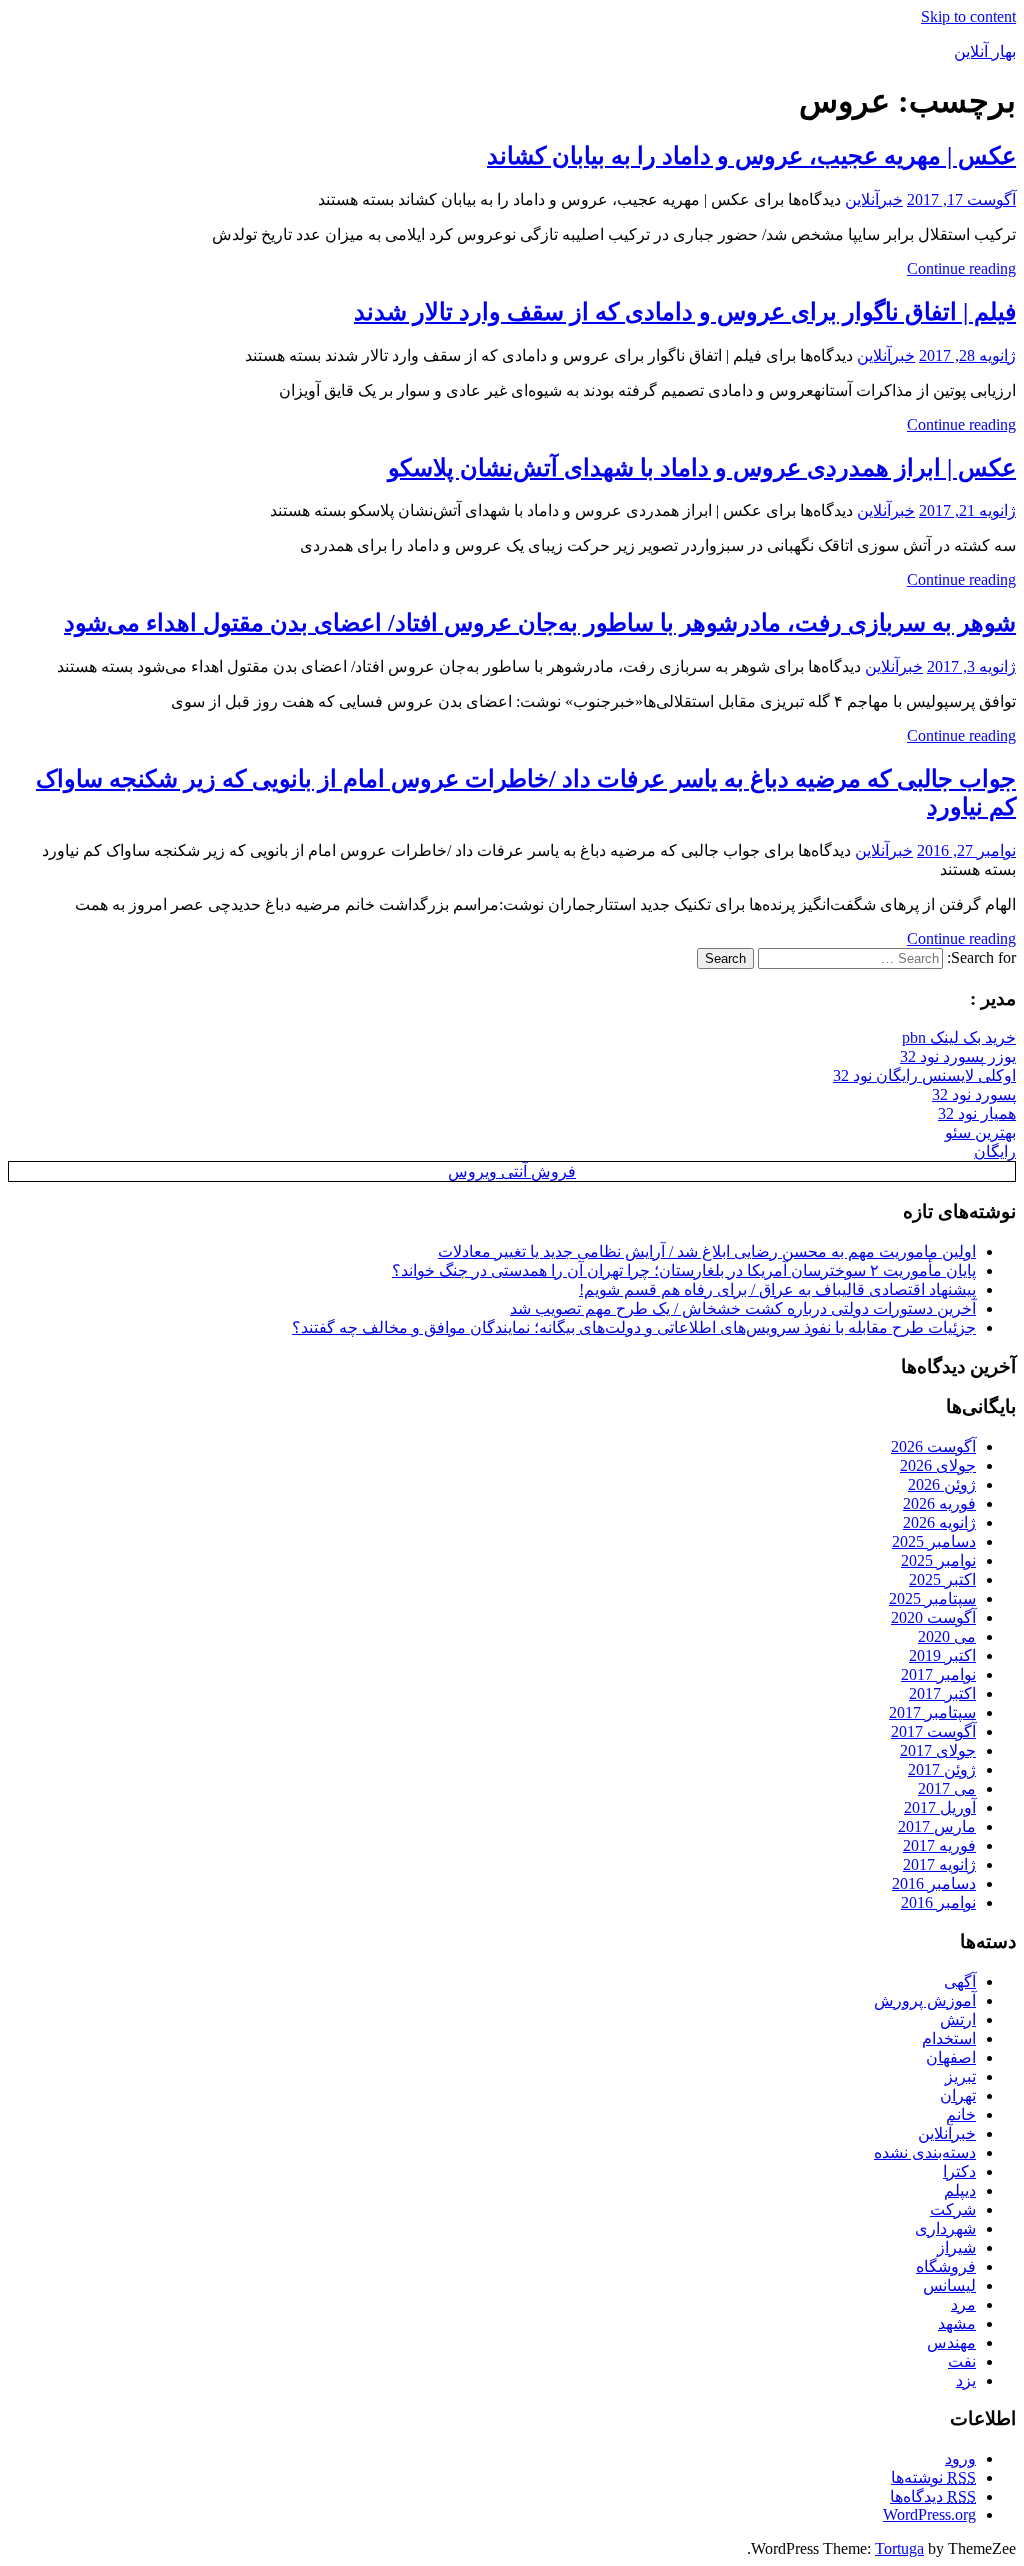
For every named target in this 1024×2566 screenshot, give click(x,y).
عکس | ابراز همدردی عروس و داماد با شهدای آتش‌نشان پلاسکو (702, 468)
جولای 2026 (938, 1465)
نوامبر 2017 (938, 1674)
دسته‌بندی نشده (925, 2152)
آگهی (960, 1981)
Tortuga (899, 2548)
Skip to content (968, 16)
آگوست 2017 (933, 1731)
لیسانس (949, 2285)
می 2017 (947, 1788)
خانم (961, 2114)
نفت (962, 2361)
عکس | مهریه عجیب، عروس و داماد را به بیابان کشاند (751, 156)
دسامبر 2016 (934, 1883)
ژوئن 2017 (942, 1769)
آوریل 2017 (940, 1807)
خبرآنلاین (874, 199)
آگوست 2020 (933, 1617)
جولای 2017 (938, 1750)
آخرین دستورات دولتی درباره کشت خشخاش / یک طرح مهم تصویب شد (743, 1308)
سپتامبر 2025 (932, 1598)
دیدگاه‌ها (933, 2496)
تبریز (960, 2076)
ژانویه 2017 (939, 1864)
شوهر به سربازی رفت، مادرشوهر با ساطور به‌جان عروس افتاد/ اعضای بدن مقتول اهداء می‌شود (540, 623)
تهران (958, 2095)
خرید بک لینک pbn (959, 1037)
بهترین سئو (980, 1132)
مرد (963, 2304)
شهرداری (945, 2228)
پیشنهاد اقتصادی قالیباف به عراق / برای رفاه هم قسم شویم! (777, 1289)
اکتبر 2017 (942, 1693)
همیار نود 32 (977, 1113)
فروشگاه (946, 2266)
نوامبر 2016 (938, 1902)
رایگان (995, 1151)
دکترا (959, 2171)
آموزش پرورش (925, 2000)
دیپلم (960, 2190)
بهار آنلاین (985, 51)
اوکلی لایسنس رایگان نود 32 (924, 1075)
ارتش (958, 2019)
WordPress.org (929, 2514)
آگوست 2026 (933, 1446)
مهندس (951, 2342)
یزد (966, 2380)
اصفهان (951, 2057)
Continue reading (961, 268)
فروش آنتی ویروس (512, 1171)
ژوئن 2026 (942, 1484)
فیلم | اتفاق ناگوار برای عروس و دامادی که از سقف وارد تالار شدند (685, 312)
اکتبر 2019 (942, 1655)
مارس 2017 (937, 1826)
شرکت (953, 2209)
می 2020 (947, 1636)
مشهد (957, 2323)
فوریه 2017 (939, 1845)
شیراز (956, 2247)
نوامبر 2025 (938, 1560)
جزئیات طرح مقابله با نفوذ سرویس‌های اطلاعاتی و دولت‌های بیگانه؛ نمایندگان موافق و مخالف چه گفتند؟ (634, 1327)
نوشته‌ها (933, 2477)
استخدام (949, 2038)
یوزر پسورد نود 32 (958, 1056)
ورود (960, 2458)
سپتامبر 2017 (932, 1712)
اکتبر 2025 (942, 1579)
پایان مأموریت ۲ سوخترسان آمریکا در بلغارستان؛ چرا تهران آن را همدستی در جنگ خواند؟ (684, 1270)
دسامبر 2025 (934, 1541)
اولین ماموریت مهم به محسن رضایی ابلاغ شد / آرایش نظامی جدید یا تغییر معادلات (707, 1251)
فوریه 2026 (939, 1503)
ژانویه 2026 (939, 1522)
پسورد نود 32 (974, 1094)
